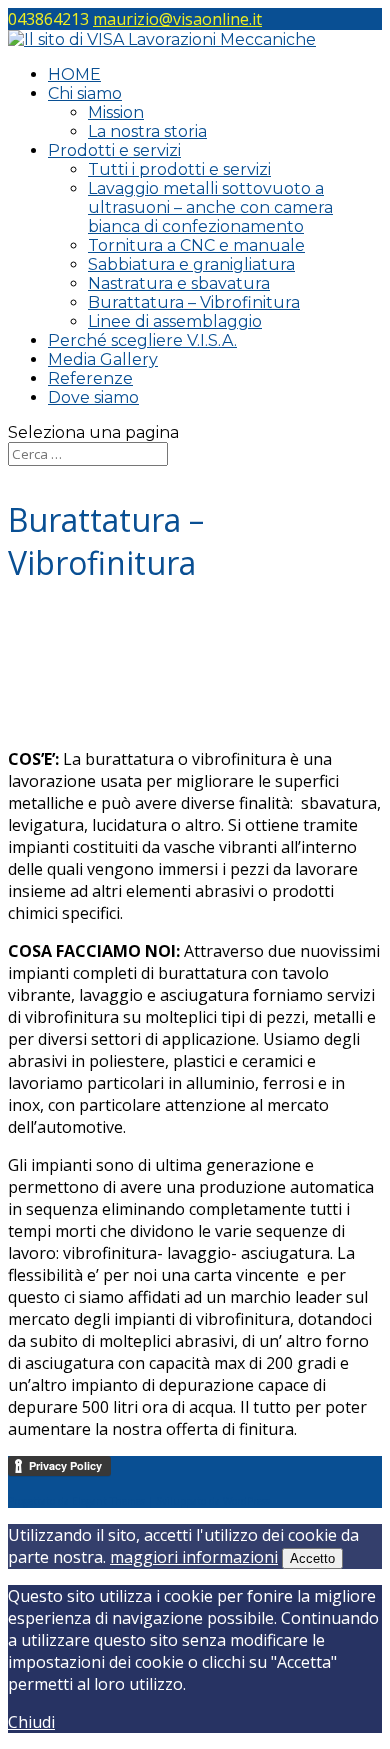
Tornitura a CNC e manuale (196, 245)
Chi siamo (85, 93)
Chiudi (31, 1722)
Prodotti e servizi (114, 150)
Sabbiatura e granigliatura (191, 264)
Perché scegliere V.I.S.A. (142, 340)
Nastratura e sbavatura (179, 283)
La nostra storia (147, 131)
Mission (116, 112)
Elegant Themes (108, 1501)
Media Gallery (103, 359)
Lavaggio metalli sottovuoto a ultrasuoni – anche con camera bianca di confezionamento (210, 207)
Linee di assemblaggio (175, 321)
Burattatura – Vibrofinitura (194, 302)
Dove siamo (93, 397)
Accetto (312, 1558)
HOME (74, 74)
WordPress (246, 1501)
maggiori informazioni (194, 1557)
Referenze (90, 378)
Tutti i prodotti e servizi (179, 169)
